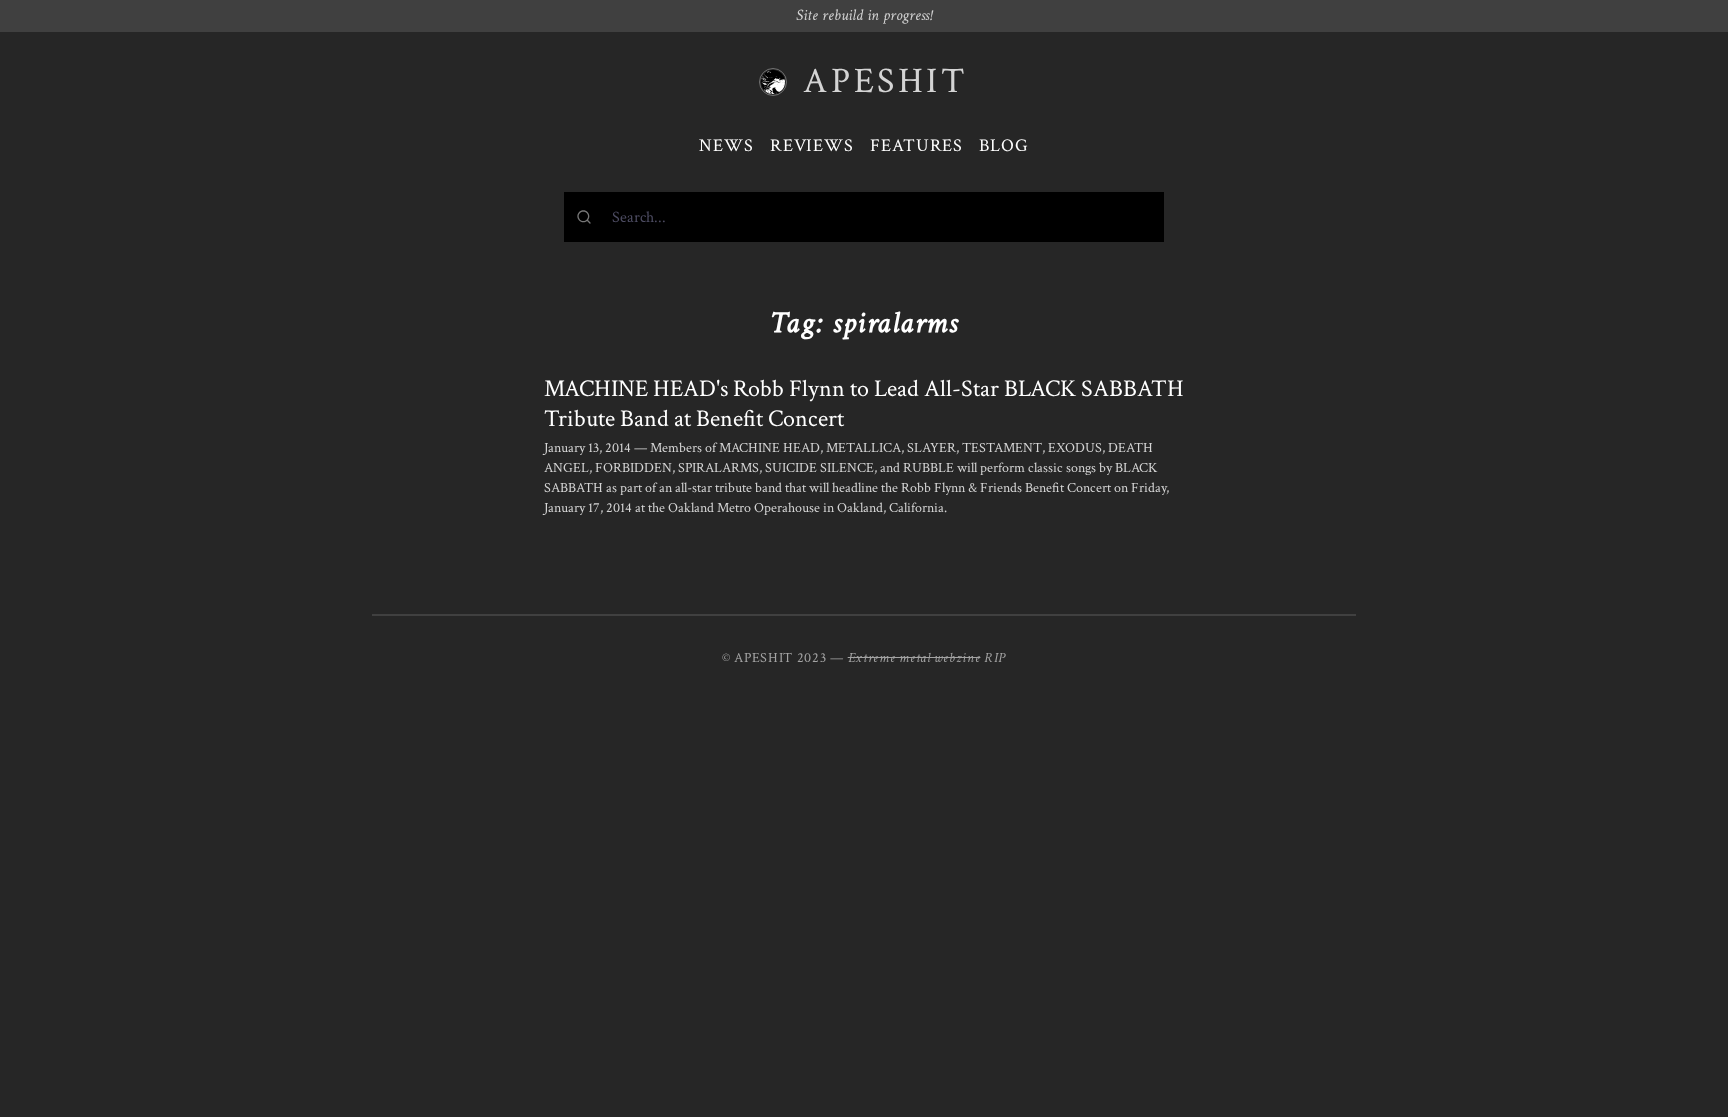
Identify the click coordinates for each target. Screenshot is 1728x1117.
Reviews (812, 145)
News (726, 145)
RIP (995, 658)
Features (916, 145)
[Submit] (588, 217)
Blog (1004, 145)
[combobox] (864, 217)
